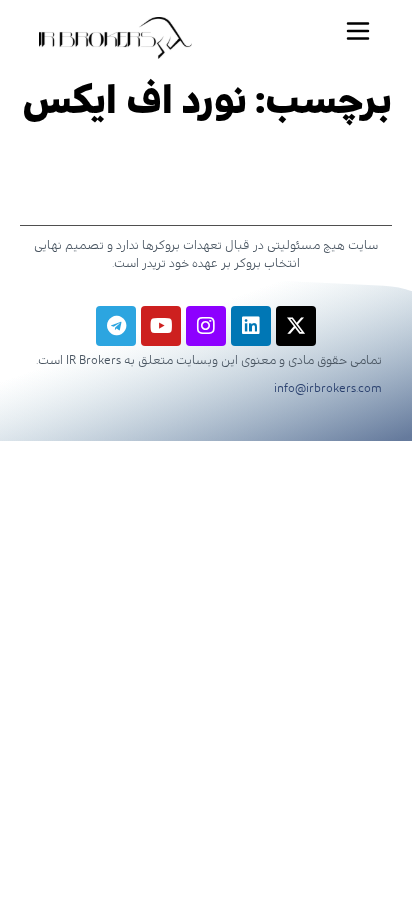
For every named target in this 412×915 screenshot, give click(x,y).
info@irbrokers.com (328, 388)
